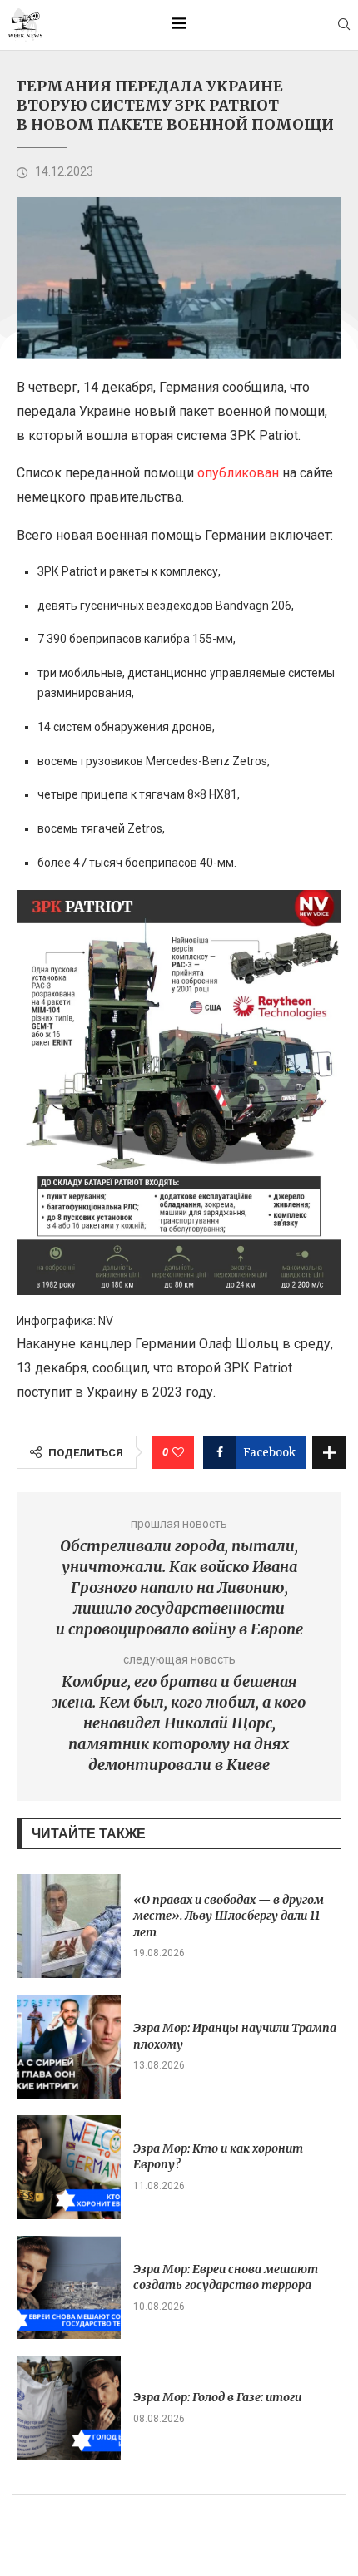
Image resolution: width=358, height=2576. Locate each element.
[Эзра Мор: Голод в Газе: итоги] (69, 2408)
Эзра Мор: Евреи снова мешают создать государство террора (226, 2277)
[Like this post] (178, 1452)
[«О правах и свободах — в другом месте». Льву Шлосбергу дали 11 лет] (69, 1926)
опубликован (238, 473)
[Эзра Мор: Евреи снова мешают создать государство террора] (69, 2288)
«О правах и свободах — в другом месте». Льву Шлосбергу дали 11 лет (229, 1916)
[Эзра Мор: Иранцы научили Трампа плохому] (69, 2047)
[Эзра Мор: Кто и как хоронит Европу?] (69, 2167)
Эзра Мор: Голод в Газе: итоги (217, 2397)
